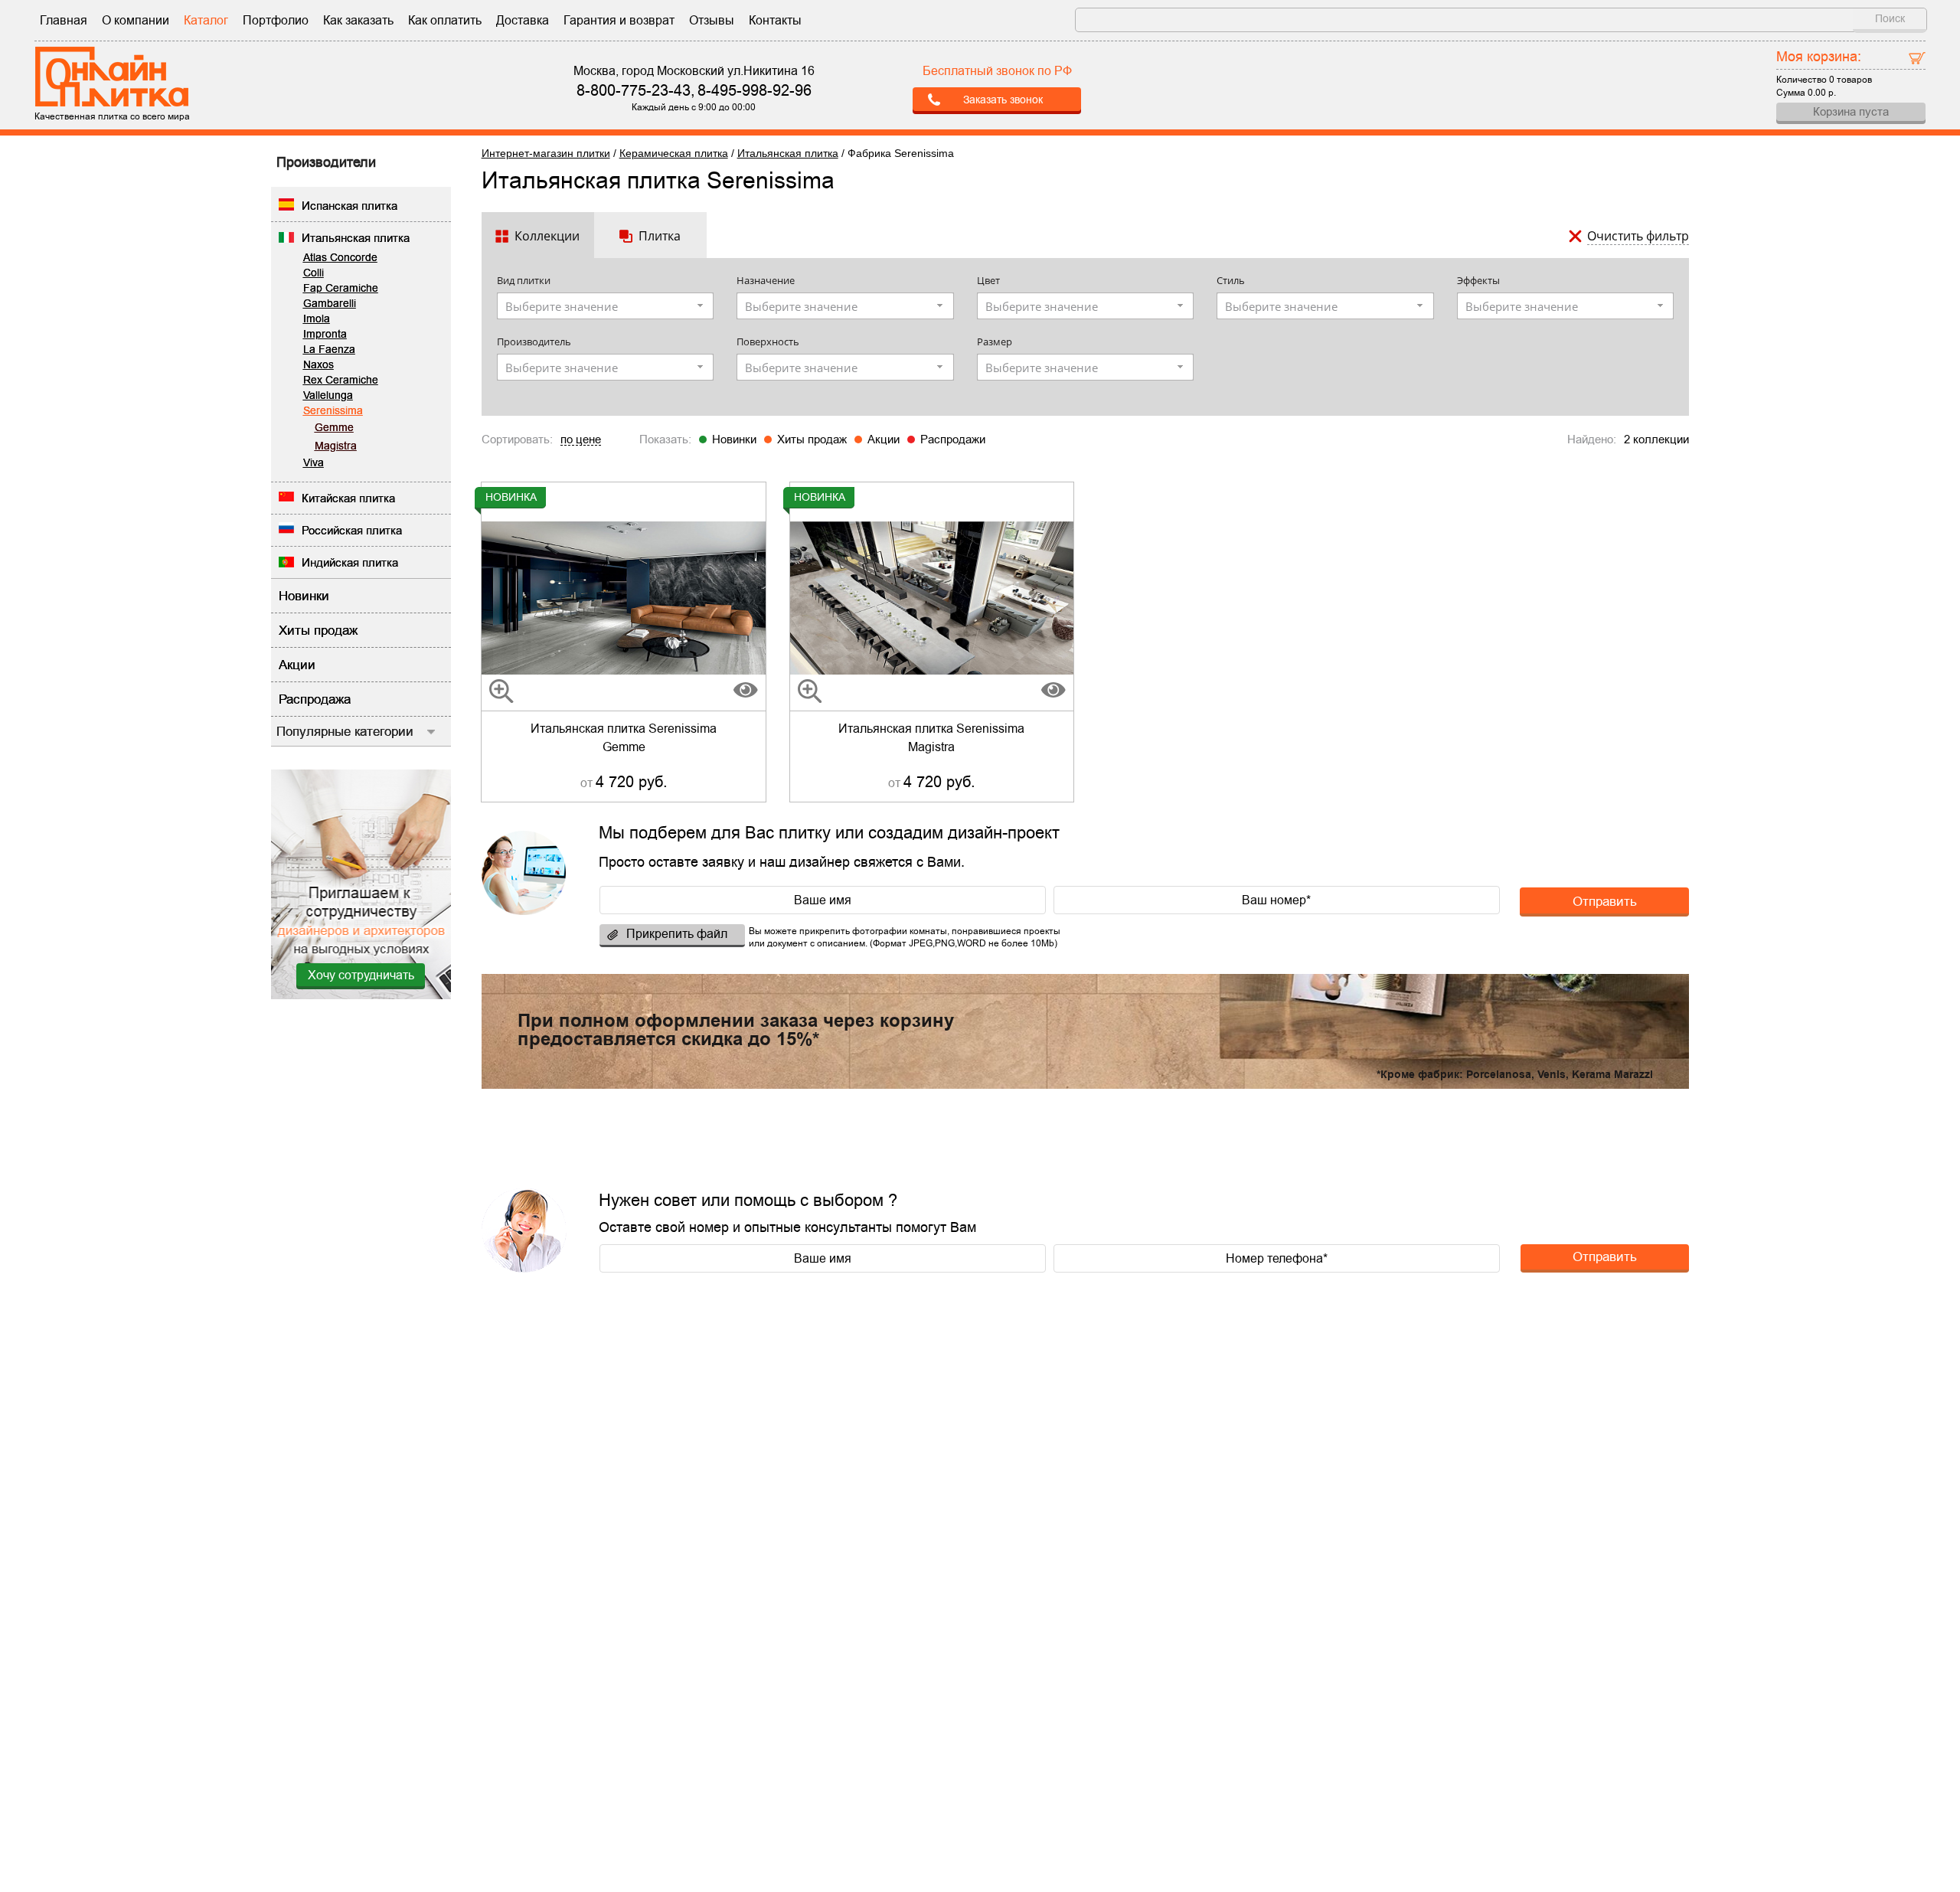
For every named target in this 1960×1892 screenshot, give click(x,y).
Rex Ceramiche (341, 380)
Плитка (660, 236)
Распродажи (953, 439)
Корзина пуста (1851, 111)
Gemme (334, 427)
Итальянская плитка (356, 238)
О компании (136, 20)
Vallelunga (328, 395)
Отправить (1605, 901)
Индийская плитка (350, 562)
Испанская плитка (350, 206)
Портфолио (276, 20)
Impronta (325, 334)
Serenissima (333, 410)
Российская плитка (352, 530)
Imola (317, 319)
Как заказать (358, 20)
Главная (64, 20)
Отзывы (712, 20)
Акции (884, 439)
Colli (314, 273)
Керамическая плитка (674, 153)
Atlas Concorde (340, 257)
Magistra (336, 446)
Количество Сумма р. (1824, 73)
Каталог (206, 20)
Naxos (318, 364)
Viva (314, 462)
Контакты (775, 20)
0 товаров (1851, 80)
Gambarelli (330, 303)
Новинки (734, 439)
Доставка (523, 20)
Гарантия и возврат (619, 20)
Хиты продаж (812, 439)
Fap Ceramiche (341, 288)
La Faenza (329, 349)
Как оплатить (445, 20)
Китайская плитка (348, 498)
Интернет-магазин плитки (546, 153)
